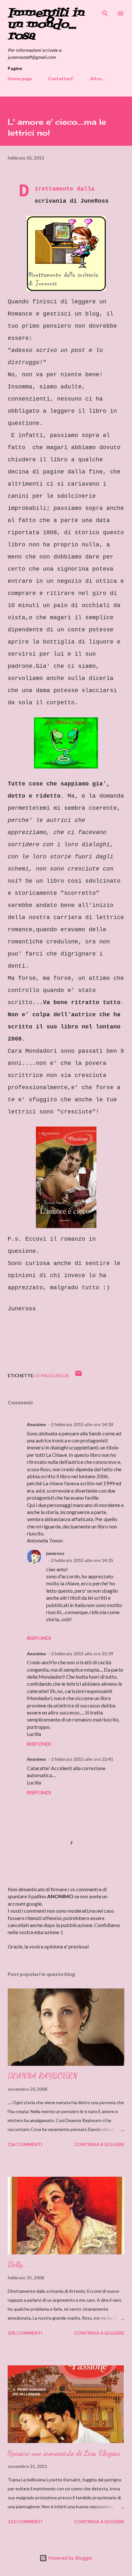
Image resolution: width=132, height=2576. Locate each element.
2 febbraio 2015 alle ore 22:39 (82, 1654)
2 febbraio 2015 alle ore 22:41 (82, 1759)
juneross (55, 1553)
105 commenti (25, 2333)
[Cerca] (105, 12)
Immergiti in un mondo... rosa (46, 25)
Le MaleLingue (52, 1375)
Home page (20, 78)
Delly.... (19, 2264)
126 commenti (25, 2144)
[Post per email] (78, 1375)
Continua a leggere (99, 2144)
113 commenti (25, 2521)
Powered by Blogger (70, 2558)
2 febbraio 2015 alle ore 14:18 (82, 1424)
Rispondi (39, 1638)
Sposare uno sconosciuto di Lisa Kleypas (64, 2453)
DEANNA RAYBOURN (43, 2076)
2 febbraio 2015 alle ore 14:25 (82, 1560)
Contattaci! (61, 78)
